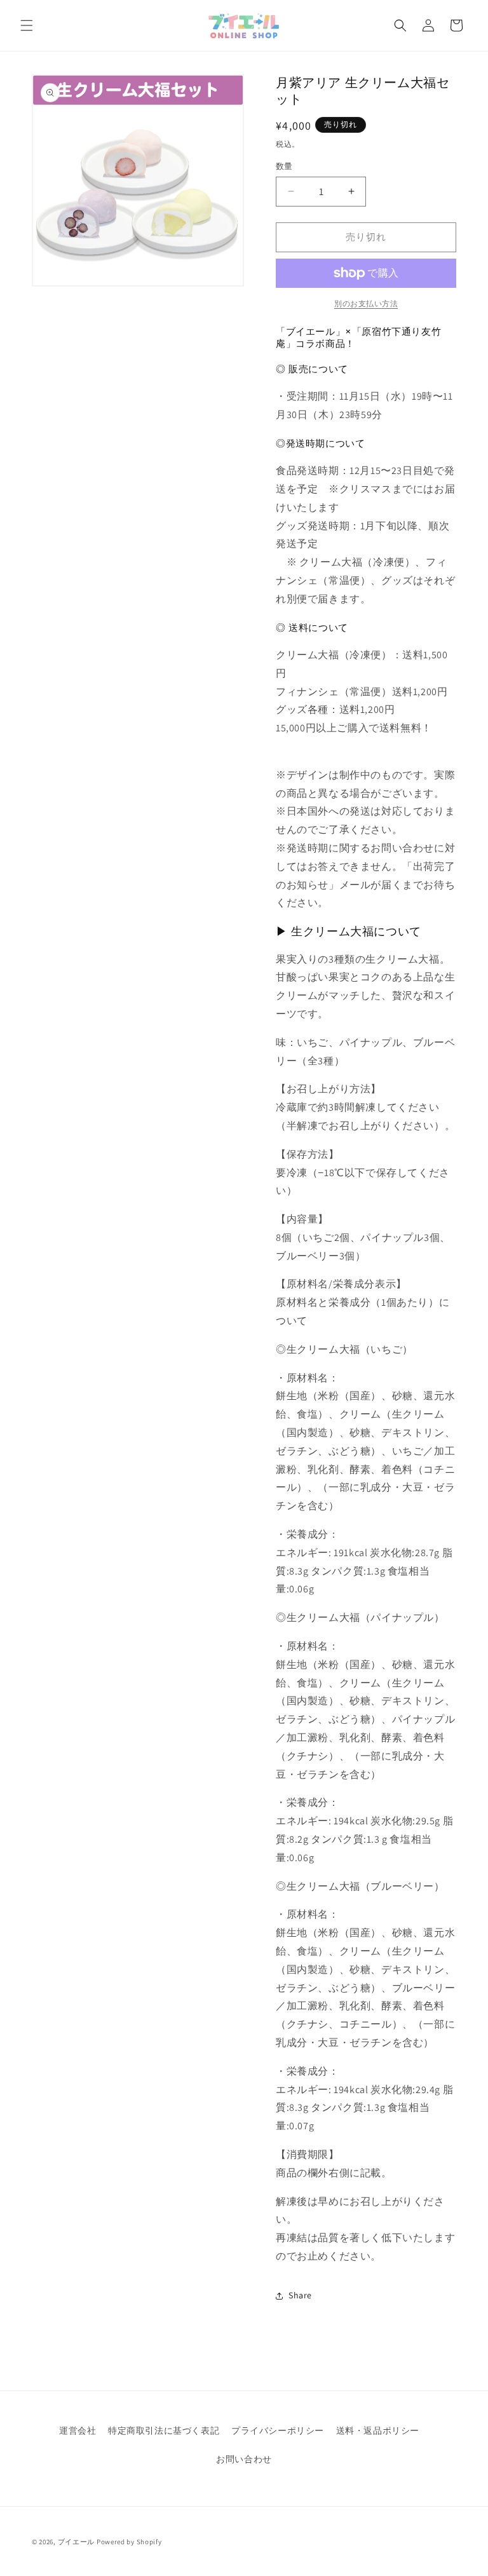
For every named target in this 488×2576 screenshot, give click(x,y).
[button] (27, 25)
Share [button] (300, 2295)
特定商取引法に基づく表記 (164, 2430)
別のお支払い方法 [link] (366, 303)
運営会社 (78, 2430)
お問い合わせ (244, 2459)
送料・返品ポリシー (378, 2430)
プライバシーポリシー (278, 2430)
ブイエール (77, 2542)
